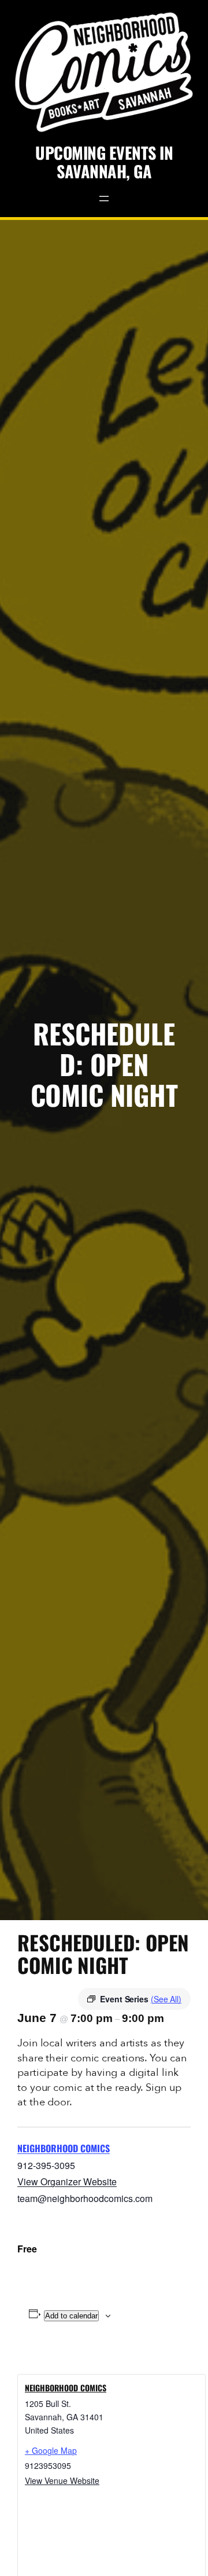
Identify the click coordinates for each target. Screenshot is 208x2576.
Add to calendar (71, 2316)
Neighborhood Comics (64, 2148)
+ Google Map (51, 2450)
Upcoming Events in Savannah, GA (104, 162)
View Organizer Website (67, 2181)
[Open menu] (104, 199)
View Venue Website (62, 2480)
